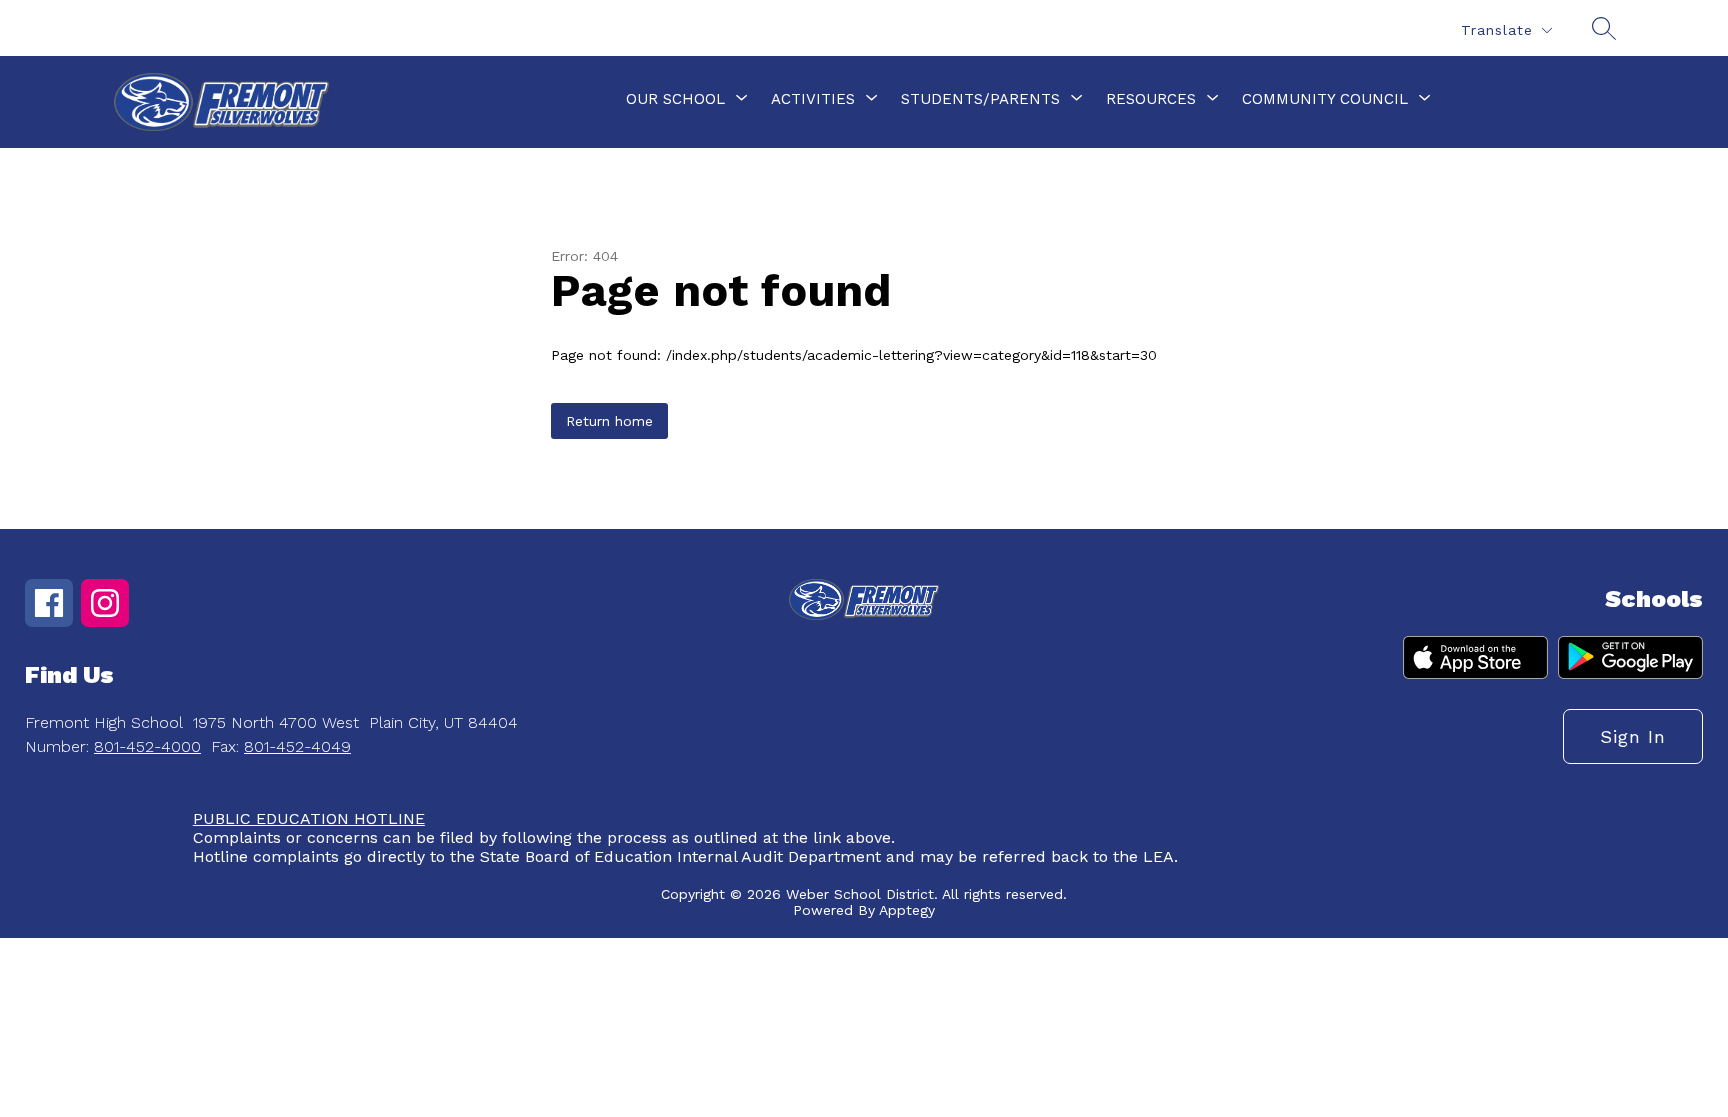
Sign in (1633, 736)
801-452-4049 (297, 746)
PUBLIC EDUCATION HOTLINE (309, 818)
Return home (609, 421)
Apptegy (907, 910)
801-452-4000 (147, 746)
